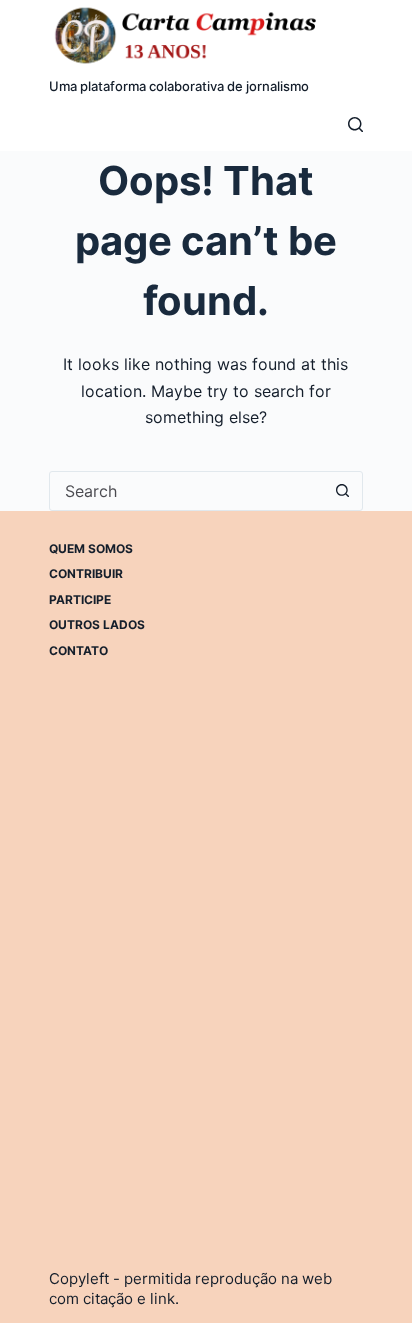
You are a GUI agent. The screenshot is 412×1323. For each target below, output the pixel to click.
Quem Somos (91, 548)
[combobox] (186, 491)
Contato (78, 650)
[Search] (355, 124)
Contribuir (86, 573)
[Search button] (343, 491)
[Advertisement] (206, 914)
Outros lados (97, 624)
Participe (80, 599)
